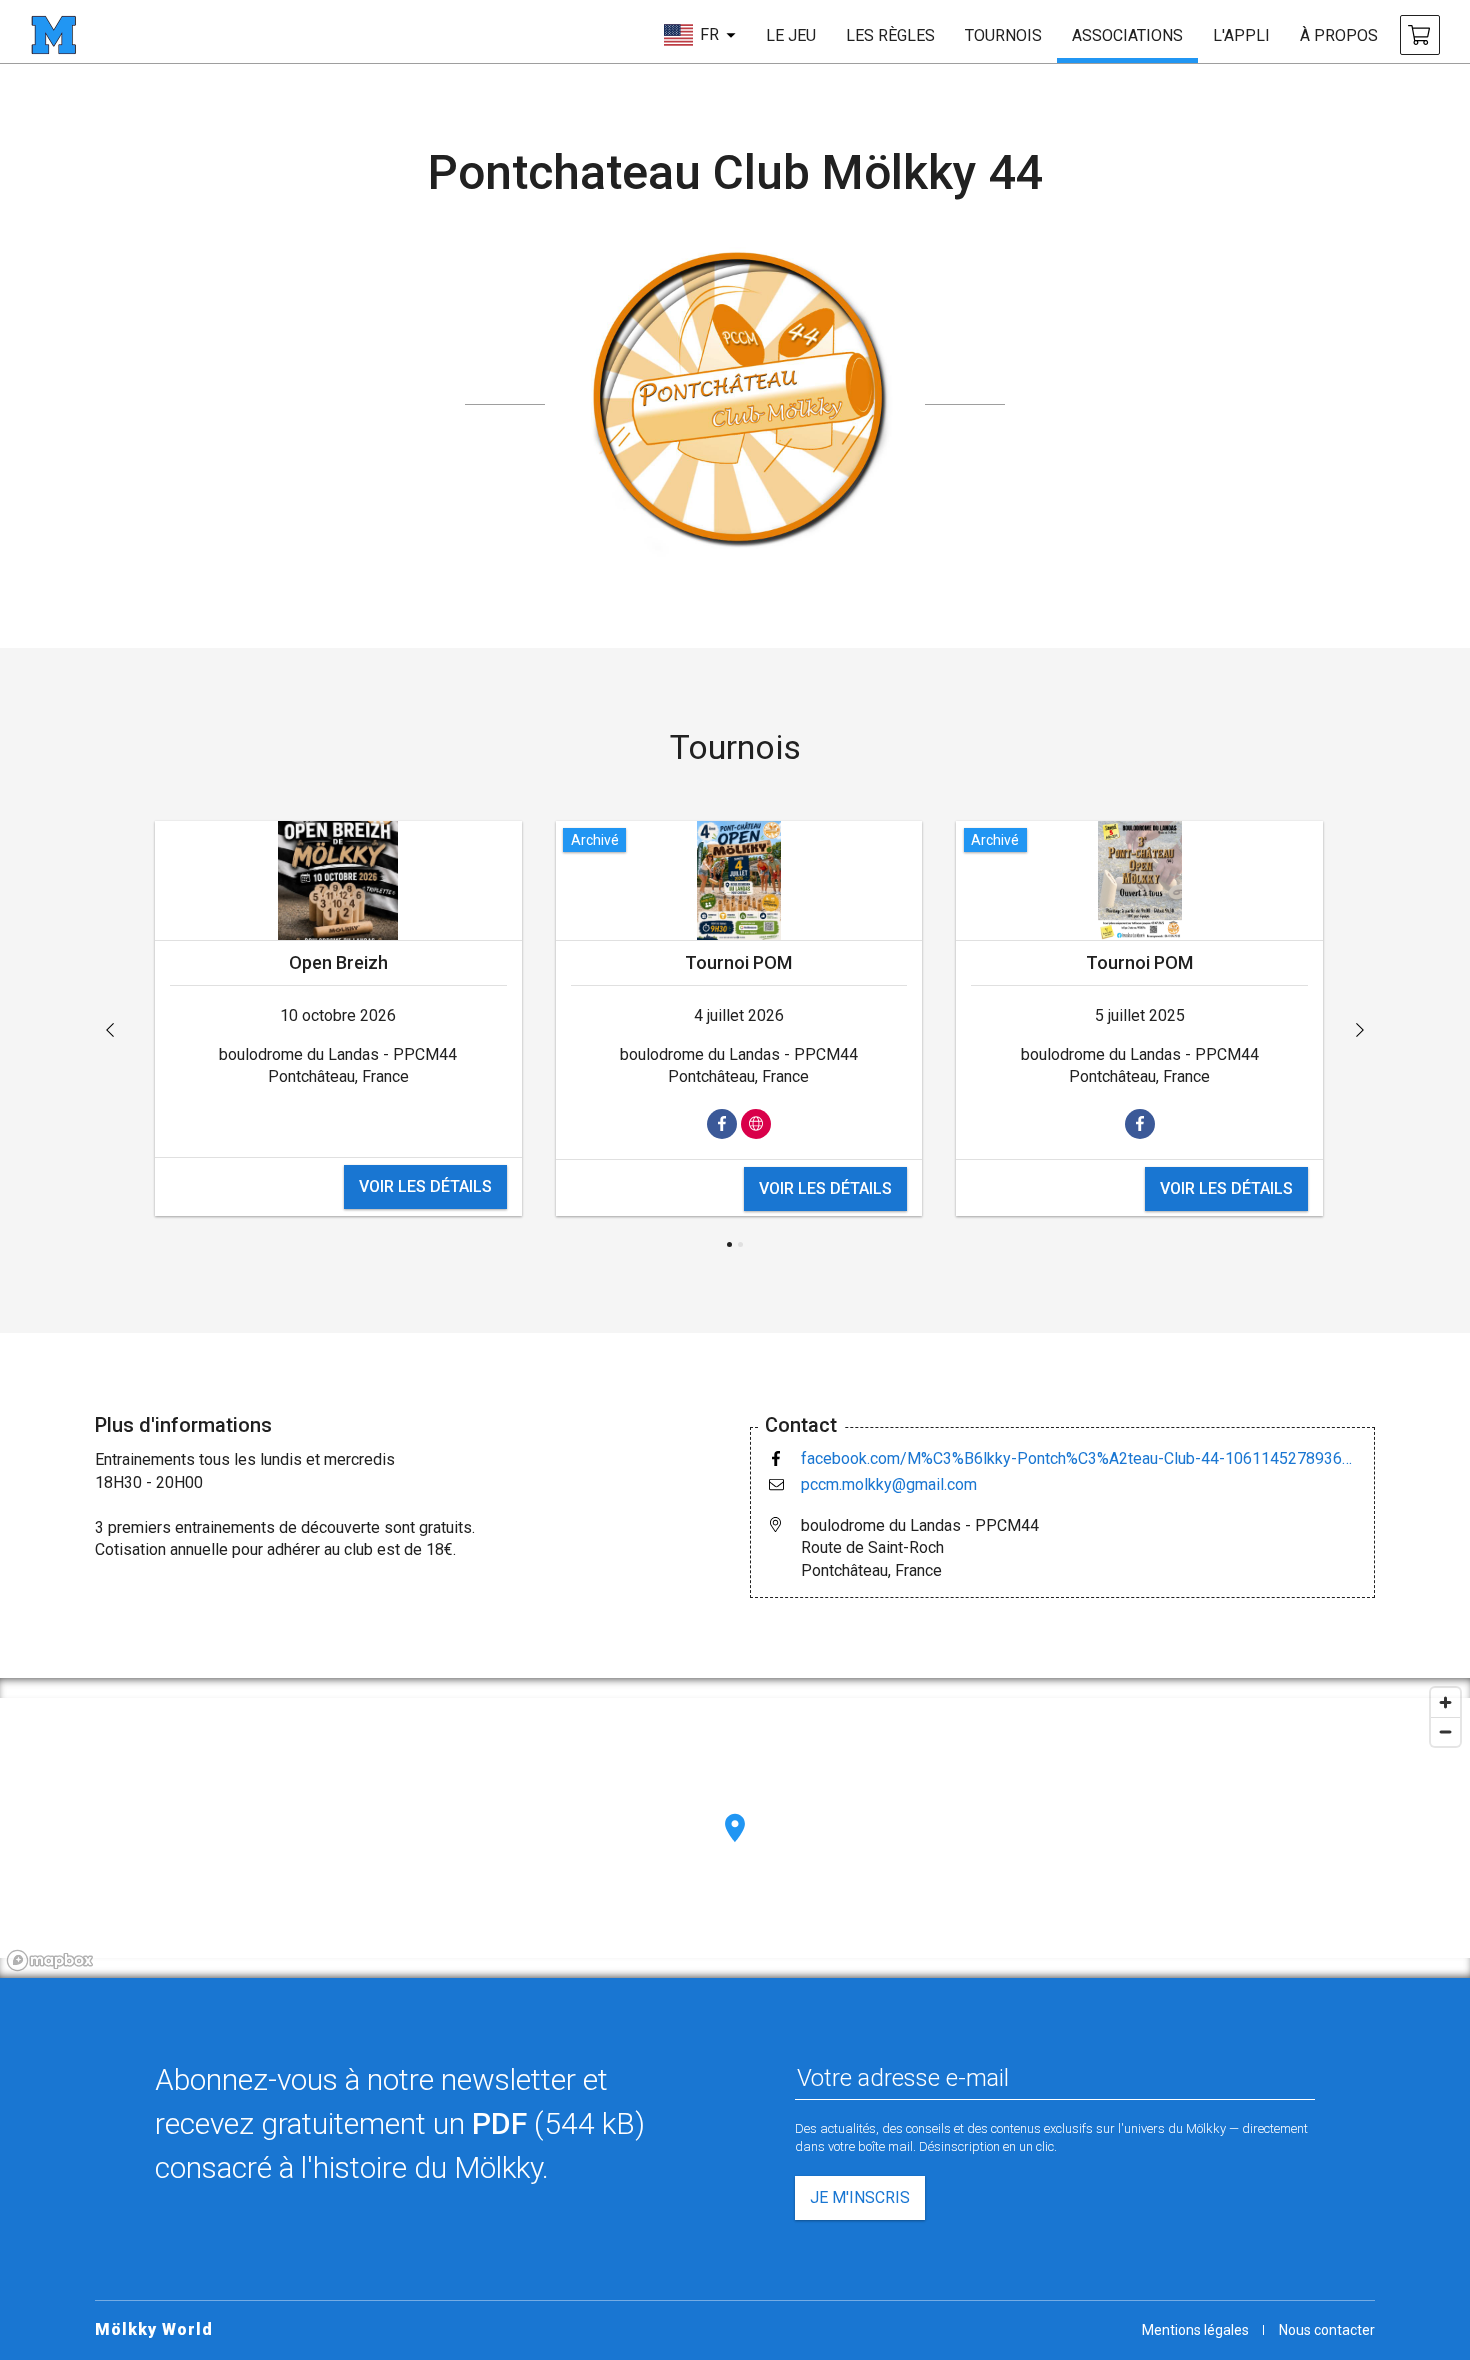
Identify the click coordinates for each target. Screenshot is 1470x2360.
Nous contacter (1327, 2330)
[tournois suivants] (1360, 1030)
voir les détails (425, 1186)
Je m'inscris (860, 2197)
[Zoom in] (1445, 1702)
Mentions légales (1195, 2330)
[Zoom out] (1445, 1731)
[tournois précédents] (110, 1030)
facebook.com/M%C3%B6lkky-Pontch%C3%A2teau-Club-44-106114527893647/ (1080, 1458)
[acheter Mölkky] (1420, 35)
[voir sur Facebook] (722, 1124)
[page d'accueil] (53, 35)
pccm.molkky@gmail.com (889, 1484)
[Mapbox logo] (50, 1960)
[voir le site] (756, 1124)
